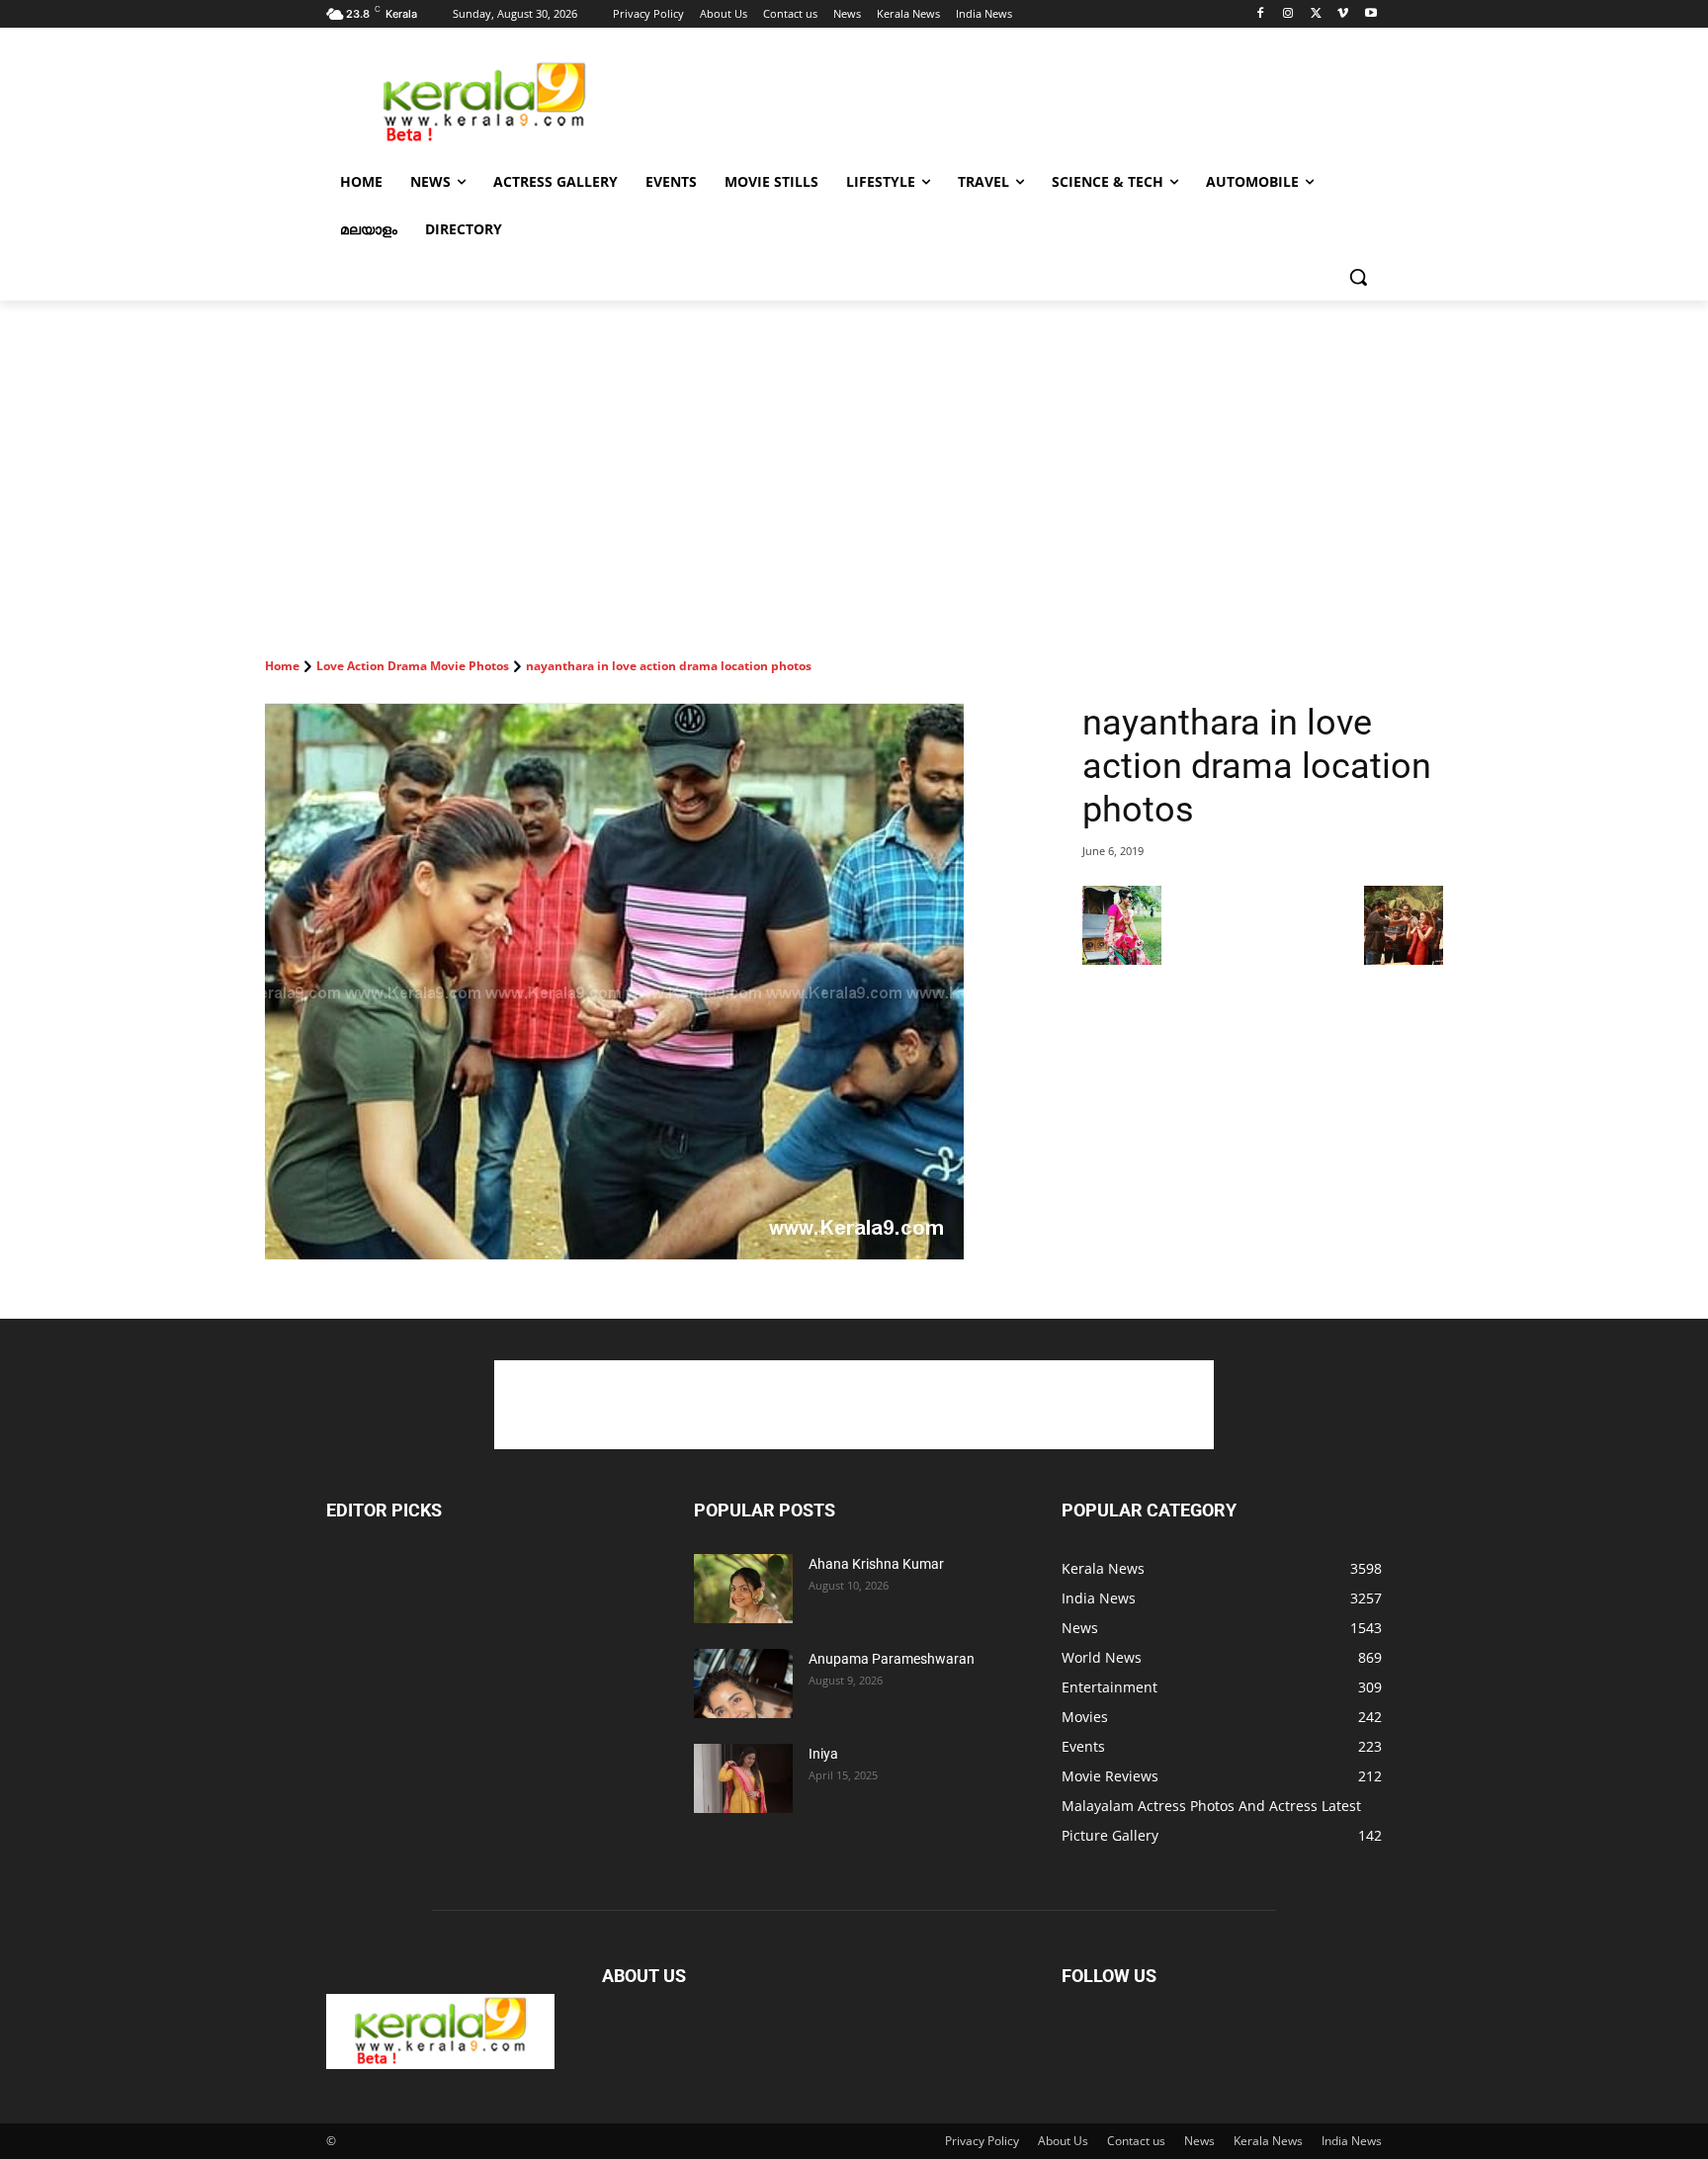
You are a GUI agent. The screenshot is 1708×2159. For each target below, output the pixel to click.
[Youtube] (1370, 14)
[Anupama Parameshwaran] (743, 1684)
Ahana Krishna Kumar (876, 1564)
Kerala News (1268, 2141)
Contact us (1136, 2141)
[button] (1358, 277)
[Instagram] (1288, 14)
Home (282, 666)
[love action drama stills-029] (1122, 959)
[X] (1316, 14)
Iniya (823, 1754)
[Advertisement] (1002, 100)
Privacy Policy (982, 2141)
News (1199, 2141)
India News (1352, 2141)
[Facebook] (1261, 14)
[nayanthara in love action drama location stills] (1404, 959)
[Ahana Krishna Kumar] (743, 1589)
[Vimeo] (1343, 14)
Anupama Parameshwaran (892, 1659)
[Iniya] (743, 1778)
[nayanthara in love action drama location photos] (650, 980)
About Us (1063, 2141)
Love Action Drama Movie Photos (413, 666)
